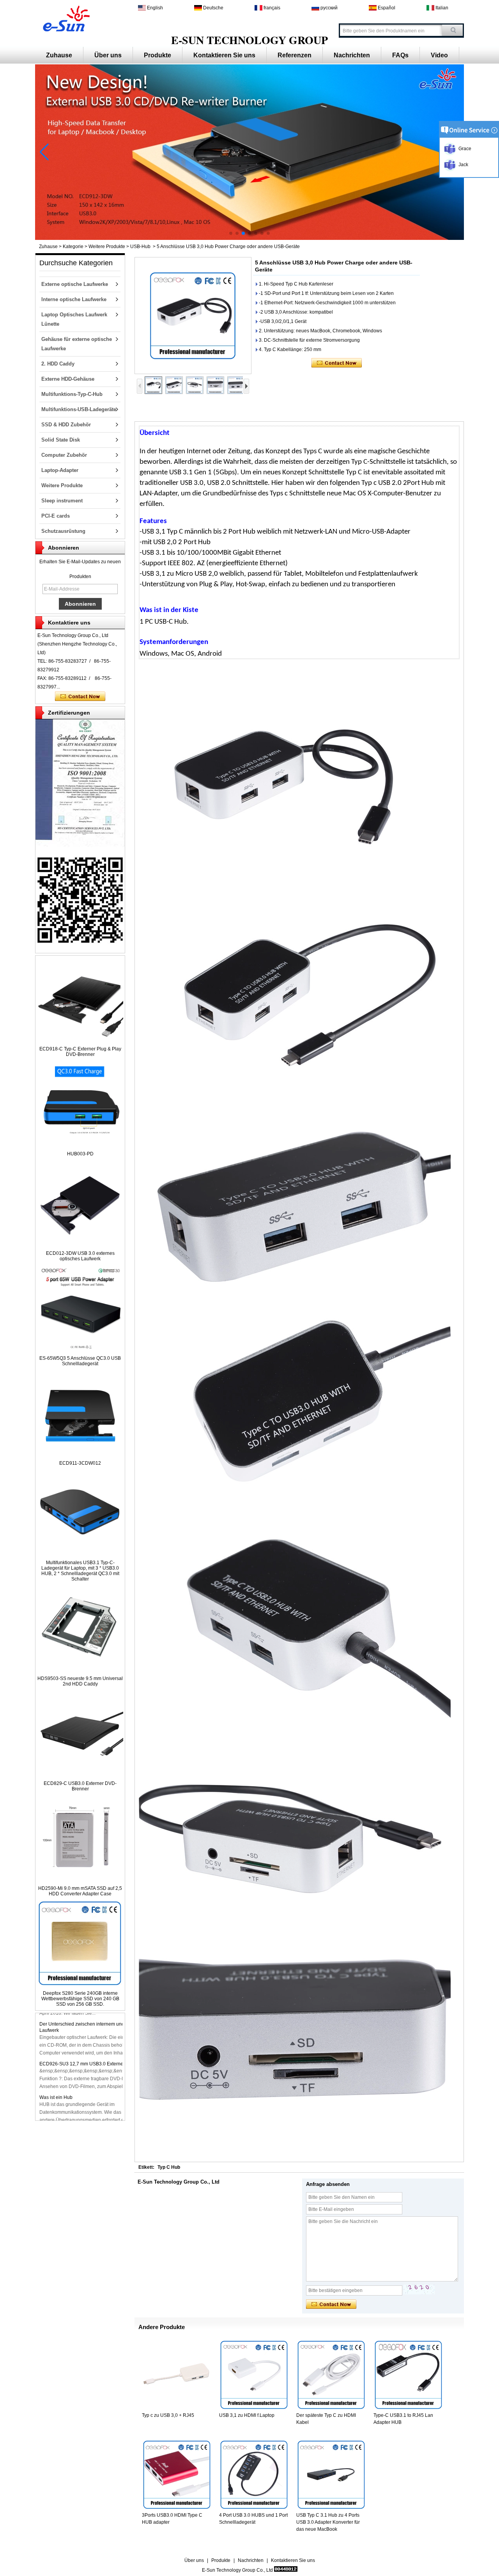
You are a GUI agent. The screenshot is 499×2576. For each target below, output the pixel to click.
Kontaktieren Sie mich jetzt (80, 697)
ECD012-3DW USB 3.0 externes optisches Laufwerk (80, 1256)
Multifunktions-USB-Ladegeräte (79, 409)
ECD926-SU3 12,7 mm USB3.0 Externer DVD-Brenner (97, 2064)
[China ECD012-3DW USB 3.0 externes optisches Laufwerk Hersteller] (80, 1245)
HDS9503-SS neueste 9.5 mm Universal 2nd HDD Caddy (80, 1681)
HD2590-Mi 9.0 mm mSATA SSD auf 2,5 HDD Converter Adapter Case (80, 1891)
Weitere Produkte (107, 247)
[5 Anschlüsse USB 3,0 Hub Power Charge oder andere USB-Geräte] (193, 316)
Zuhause (59, 55)
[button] (231, 233)
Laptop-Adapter (60, 470)
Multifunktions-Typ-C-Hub (72, 394)
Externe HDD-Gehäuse (68, 379)
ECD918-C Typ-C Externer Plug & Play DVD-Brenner (80, 1052)
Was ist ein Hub (56, 2097)
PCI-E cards (56, 516)
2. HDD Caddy (58, 364)
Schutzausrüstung (63, 531)
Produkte (157, 55)
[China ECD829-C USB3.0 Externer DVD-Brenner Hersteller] (80, 1775)
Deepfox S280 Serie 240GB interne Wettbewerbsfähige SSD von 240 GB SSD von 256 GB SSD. (80, 1999)
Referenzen (295, 55)
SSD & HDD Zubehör (66, 425)
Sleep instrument (62, 501)
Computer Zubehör (64, 455)
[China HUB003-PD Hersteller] (80, 1145)
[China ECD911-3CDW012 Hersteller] (80, 1455)
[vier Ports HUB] (249, 238)
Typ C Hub (169, 2167)
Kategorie (73, 247)
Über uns (108, 55)
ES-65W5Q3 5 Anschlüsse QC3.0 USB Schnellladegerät (80, 1361)
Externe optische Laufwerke (75, 284)
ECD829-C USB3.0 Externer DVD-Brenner (80, 1786)
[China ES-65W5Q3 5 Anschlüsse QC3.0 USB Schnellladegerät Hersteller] (80, 1350)
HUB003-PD (80, 1154)
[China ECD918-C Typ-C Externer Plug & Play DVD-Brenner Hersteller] (80, 1040)
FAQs (400, 55)
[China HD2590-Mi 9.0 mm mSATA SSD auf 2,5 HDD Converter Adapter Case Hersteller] (80, 1880)
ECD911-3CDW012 (80, 1463)
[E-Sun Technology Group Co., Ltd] (65, 18)
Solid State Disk (61, 440)
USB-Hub (140, 247)
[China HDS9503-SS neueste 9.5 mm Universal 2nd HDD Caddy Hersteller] (80, 1670)
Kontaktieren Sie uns (224, 55)
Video (439, 55)
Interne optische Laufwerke (74, 299)
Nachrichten (352, 55)
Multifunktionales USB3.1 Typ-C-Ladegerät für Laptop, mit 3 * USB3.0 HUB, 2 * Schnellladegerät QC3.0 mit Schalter (80, 1571)
